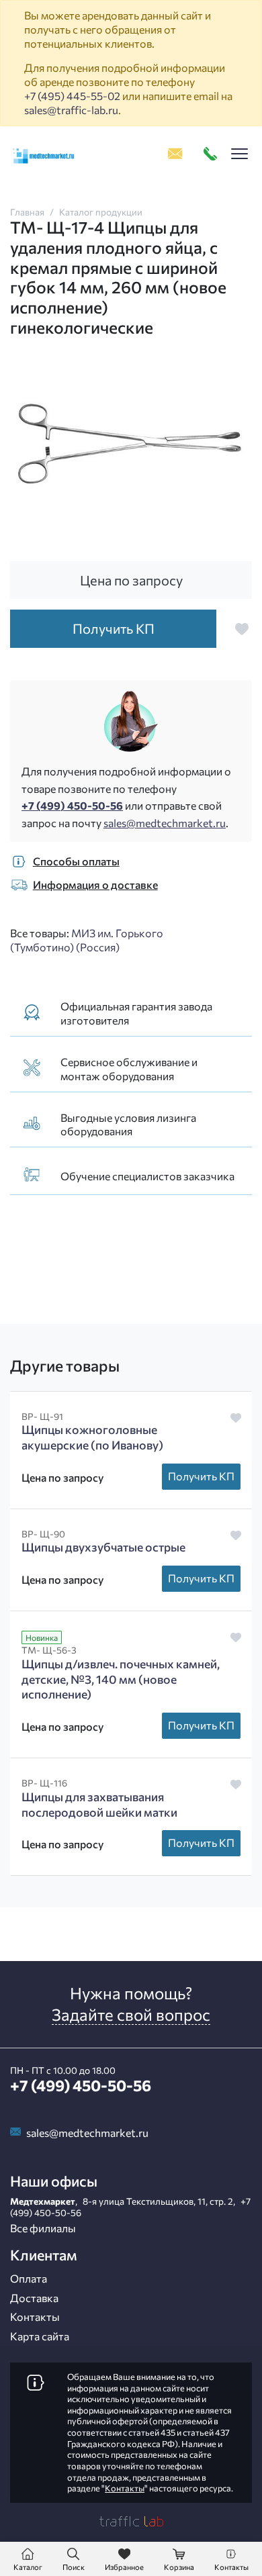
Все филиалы (43, 2228)
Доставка (34, 2298)
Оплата (29, 2278)
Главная (27, 212)
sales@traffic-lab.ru (71, 110)
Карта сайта (40, 2336)
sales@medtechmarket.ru (165, 823)
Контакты (35, 2317)
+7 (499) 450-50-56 (72, 805)
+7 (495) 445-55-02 (72, 96)
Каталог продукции (101, 212)
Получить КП (201, 1476)
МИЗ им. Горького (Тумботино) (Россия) (87, 940)
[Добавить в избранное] (242, 629)
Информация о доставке (95, 885)
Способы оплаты (76, 861)
